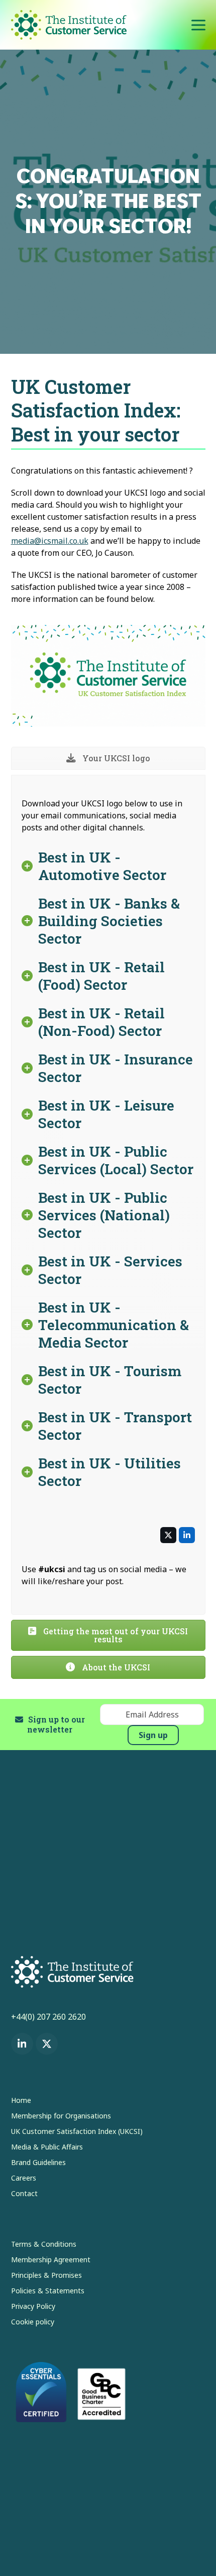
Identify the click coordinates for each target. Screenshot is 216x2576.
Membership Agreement (51, 2260)
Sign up (153, 1735)
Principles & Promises (46, 2275)
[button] (198, 25)
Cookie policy (33, 2322)
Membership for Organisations (61, 2116)
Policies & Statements (48, 2291)
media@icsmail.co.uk (50, 541)
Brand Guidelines (38, 2162)
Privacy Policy (33, 2306)
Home (21, 2100)
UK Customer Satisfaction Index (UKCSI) (77, 2131)
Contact (24, 2193)
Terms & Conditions (44, 2244)
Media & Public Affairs (47, 2147)
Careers (24, 2178)
